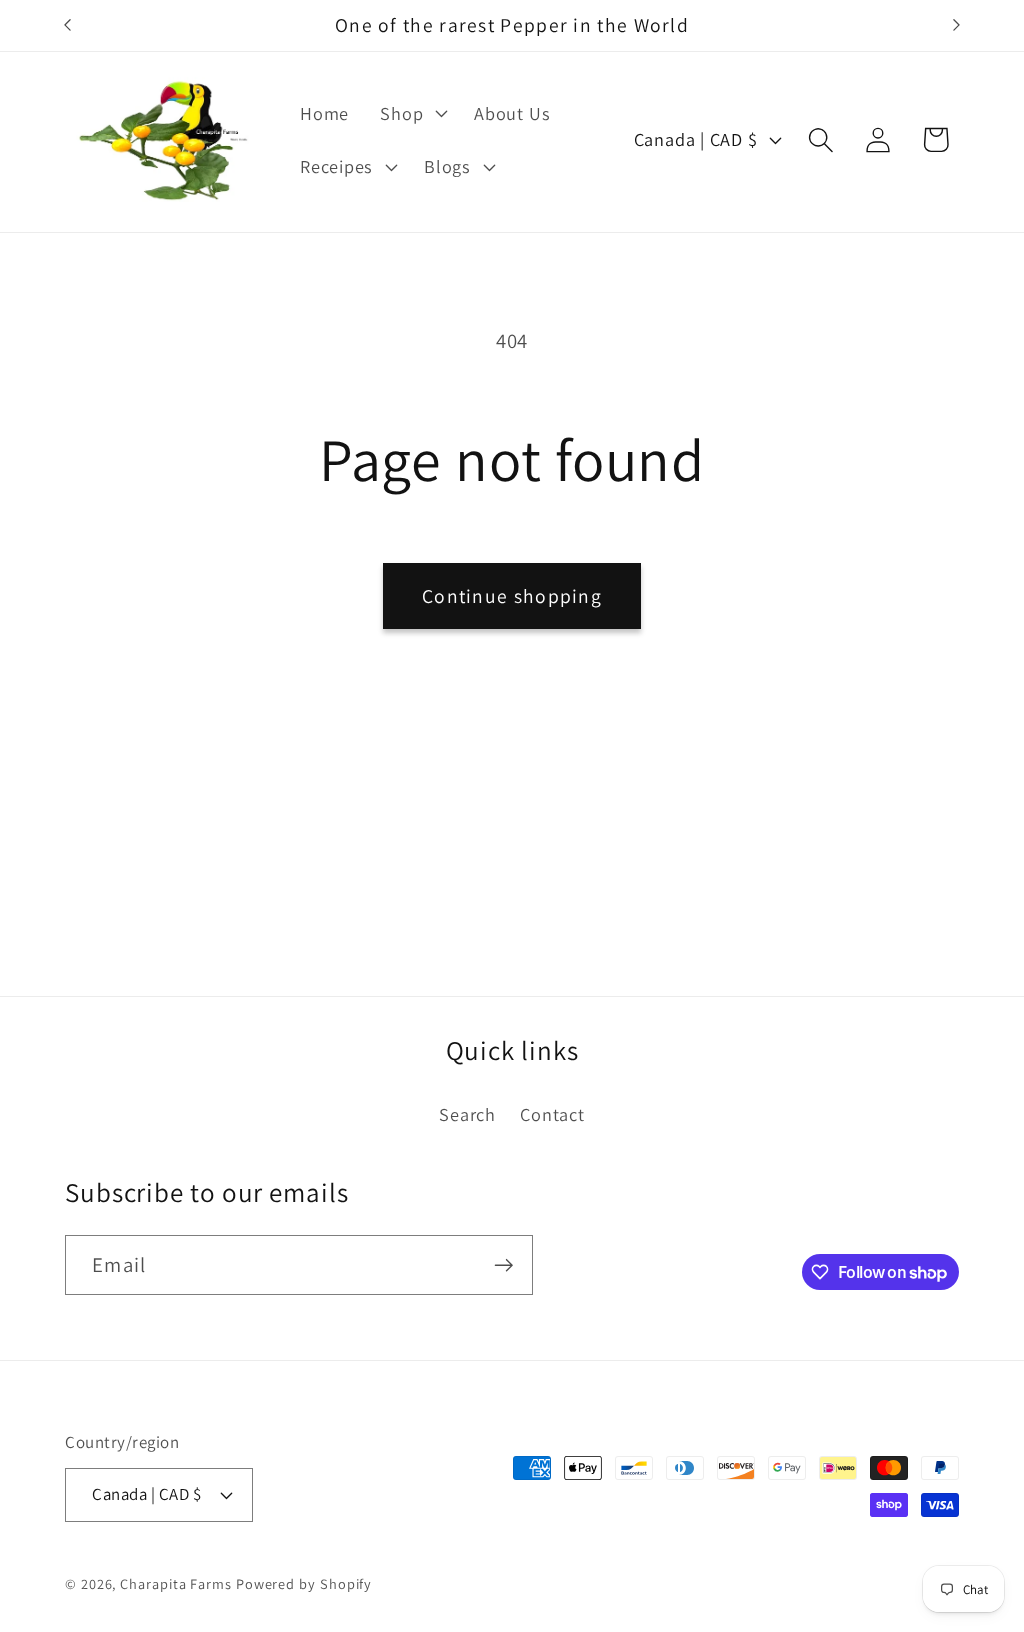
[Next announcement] (957, 25)
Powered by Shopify (304, 1583)
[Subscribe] (503, 1265)
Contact (552, 1114)
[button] (412, 113)
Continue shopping (512, 596)
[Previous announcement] (68, 25)
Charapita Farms (176, 1583)
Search (467, 1114)
